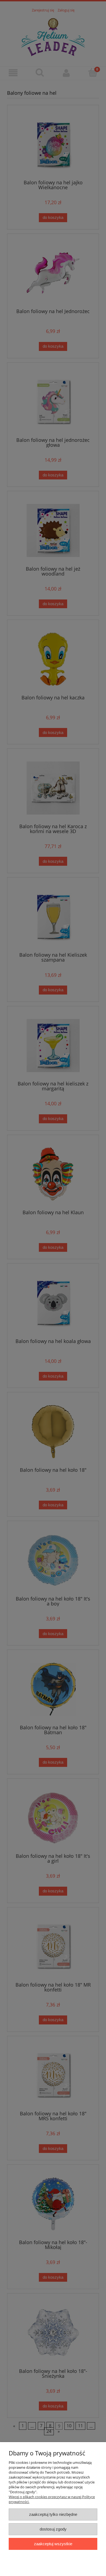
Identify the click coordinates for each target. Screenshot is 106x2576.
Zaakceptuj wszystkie (53, 2544)
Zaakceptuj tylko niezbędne (53, 2514)
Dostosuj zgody (53, 2529)
